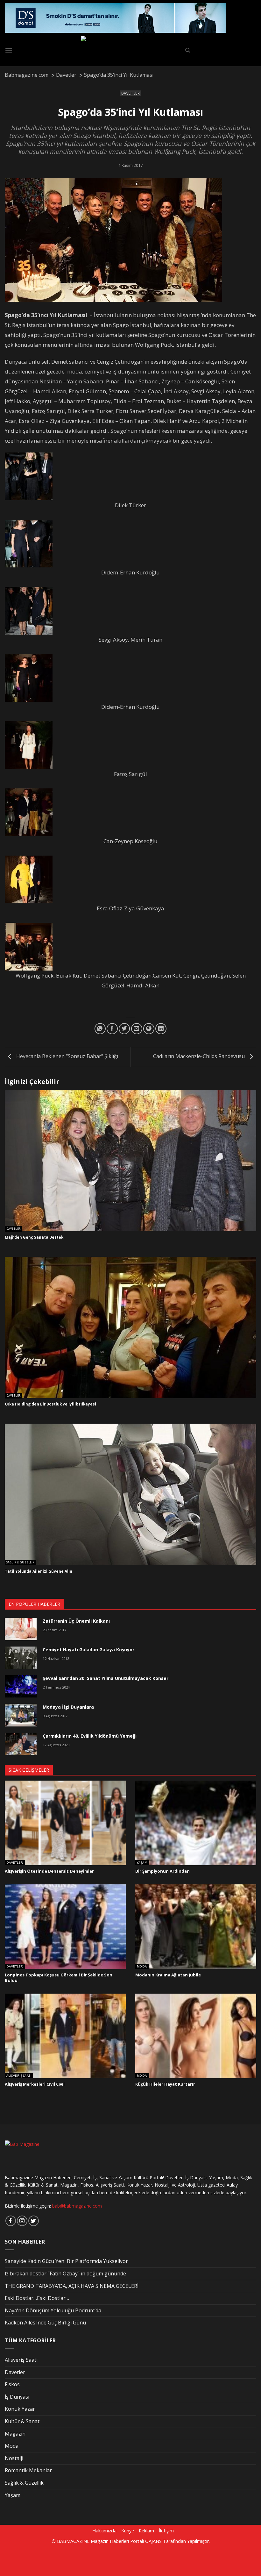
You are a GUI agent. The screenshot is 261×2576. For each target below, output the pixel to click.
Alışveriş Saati (19, 2076)
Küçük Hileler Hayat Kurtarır (165, 2084)
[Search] (188, 50)
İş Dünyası (17, 2397)
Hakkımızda (104, 2531)
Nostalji (14, 2458)
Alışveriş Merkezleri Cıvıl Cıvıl (35, 2084)
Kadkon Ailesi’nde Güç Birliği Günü (45, 2323)
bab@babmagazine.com (77, 2206)
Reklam (146, 2531)
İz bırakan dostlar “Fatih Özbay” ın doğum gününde (65, 2274)
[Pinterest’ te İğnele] (149, 1029)
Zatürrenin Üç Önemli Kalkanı (76, 1621)
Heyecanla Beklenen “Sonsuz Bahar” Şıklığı (67, 1056)
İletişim (166, 2531)
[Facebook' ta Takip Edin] (11, 2221)
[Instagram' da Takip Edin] (22, 2221)
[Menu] (9, 50)
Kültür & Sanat (22, 2421)
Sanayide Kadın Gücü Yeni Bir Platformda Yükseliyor (66, 2261)
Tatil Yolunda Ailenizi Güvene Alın (39, 1571)
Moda (142, 1967)
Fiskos (12, 2384)
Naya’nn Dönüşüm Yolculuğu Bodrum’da (53, 2310)
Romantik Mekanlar (28, 2470)
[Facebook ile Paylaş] (112, 1029)
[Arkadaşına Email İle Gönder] (137, 1029)
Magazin (15, 2434)
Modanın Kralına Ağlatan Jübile (168, 1975)
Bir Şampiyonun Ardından (162, 1871)
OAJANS (153, 2541)
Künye (128, 2531)
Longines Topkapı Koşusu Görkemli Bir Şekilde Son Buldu (59, 1978)
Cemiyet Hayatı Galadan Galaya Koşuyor (88, 1650)
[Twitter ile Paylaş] (124, 1029)
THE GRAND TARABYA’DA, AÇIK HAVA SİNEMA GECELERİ (72, 2286)
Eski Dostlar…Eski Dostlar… (37, 2298)
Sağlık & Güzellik (20, 1563)
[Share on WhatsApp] (100, 1029)
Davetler (130, 93)
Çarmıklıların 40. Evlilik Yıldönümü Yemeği (90, 1736)
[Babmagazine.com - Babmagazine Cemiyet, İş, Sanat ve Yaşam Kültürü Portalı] (131, 50)
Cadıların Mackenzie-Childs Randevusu (200, 1056)
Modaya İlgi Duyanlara (68, 1707)
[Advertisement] (109, 2559)
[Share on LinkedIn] (161, 1029)
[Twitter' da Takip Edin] (34, 2221)
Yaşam (142, 1863)
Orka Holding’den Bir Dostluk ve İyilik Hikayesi (50, 1404)
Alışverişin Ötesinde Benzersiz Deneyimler (49, 1871)
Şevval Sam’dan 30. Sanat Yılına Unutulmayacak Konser (106, 1678)
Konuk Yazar (20, 2409)
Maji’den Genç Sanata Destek (34, 1237)
